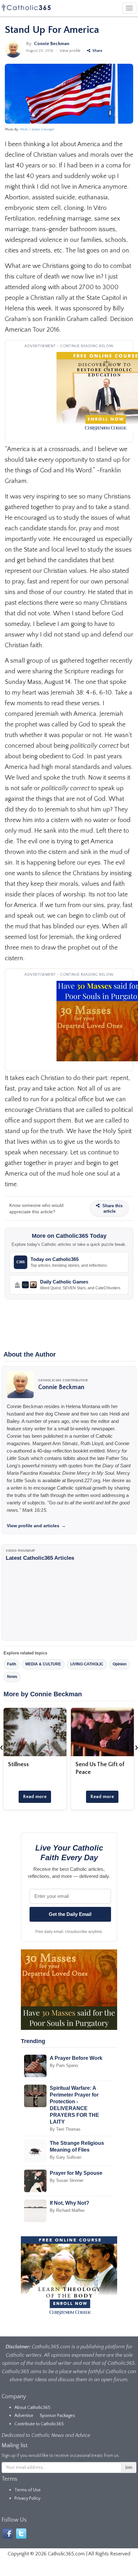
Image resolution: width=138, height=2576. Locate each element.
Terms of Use (28, 2490)
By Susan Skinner (67, 2180)
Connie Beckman (52, 44)
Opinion (120, 1664)
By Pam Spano (64, 2065)
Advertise (24, 2416)
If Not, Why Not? (69, 2203)
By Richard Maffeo (67, 2210)
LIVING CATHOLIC (87, 1664)
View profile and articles (36, 1526)
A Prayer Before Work (76, 2058)
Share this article (112, 1208)
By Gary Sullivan (65, 2157)
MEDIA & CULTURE (43, 1664)
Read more (35, 1797)
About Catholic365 (32, 2408)
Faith (12, 1664)
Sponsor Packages (57, 2416)
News (12, 1677)
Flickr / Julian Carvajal (37, 129)
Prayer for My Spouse (76, 2173)
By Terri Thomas (65, 2129)
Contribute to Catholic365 (39, 2424)
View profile (70, 51)
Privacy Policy (27, 2498)
